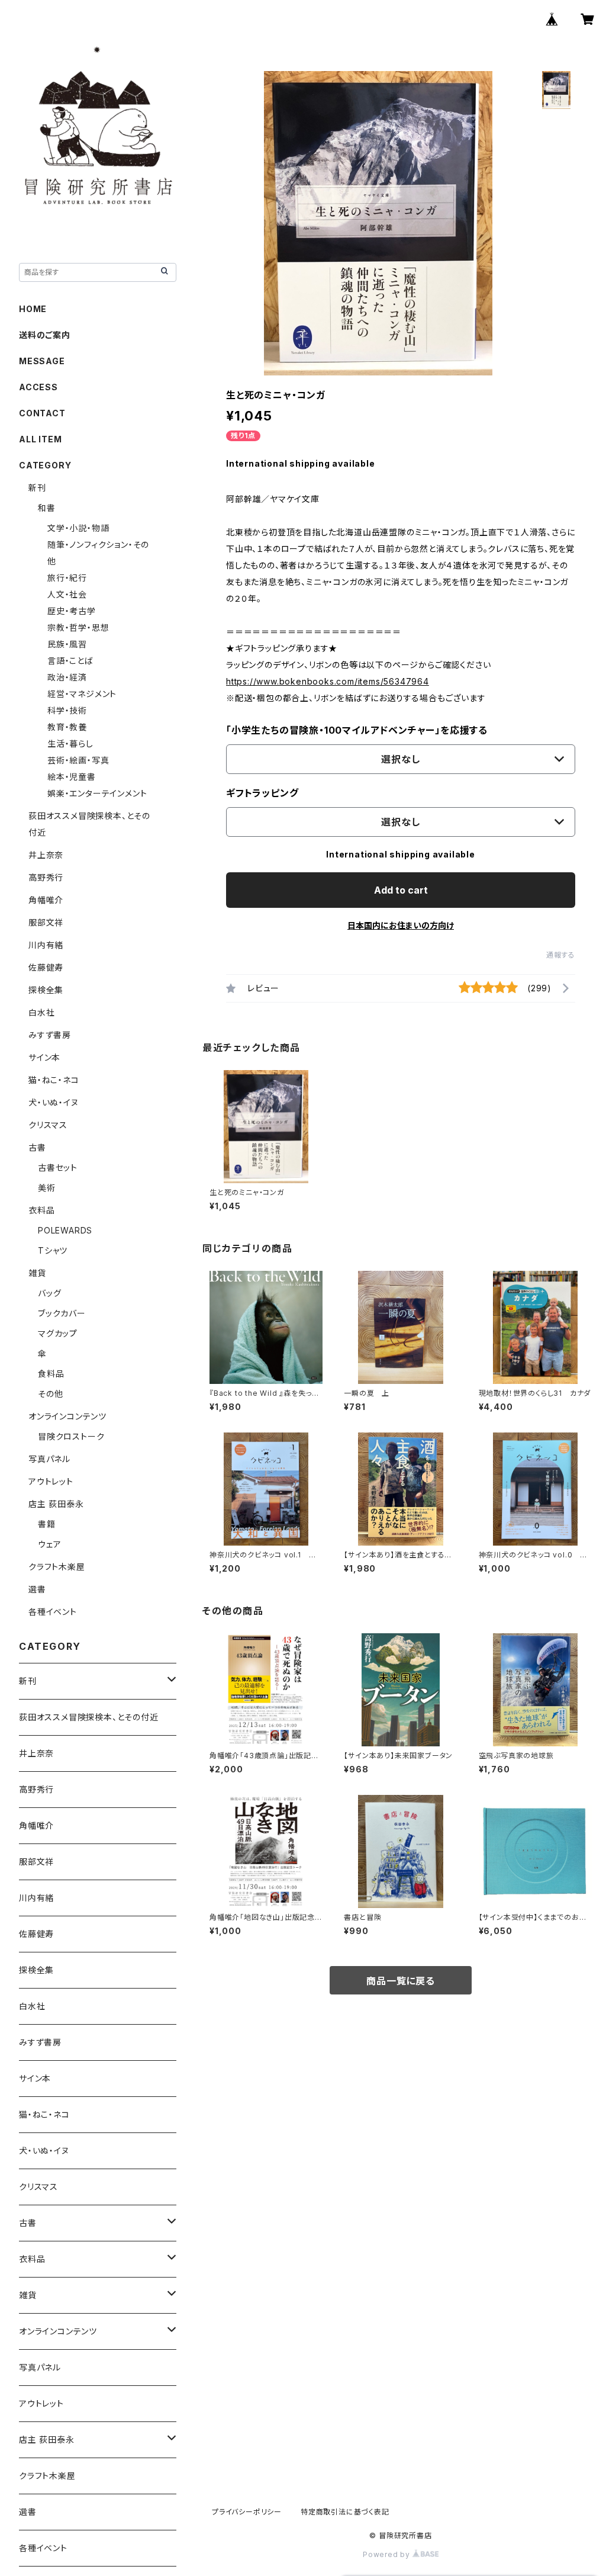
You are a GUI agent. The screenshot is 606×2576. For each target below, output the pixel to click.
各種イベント (53, 1612)
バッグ (49, 1293)
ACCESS (38, 387)
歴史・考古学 (72, 611)
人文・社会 (67, 594)
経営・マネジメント (82, 694)
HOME (33, 309)
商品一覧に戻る (401, 1981)
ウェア (49, 1544)
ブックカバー (62, 1313)
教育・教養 (67, 727)
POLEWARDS (65, 1230)
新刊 (37, 488)
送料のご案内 (45, 335)
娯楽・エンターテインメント (97, 793)
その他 (50, 1394)
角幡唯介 (46, 900)
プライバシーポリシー (247, 2512)
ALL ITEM (40, 439)
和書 (47, 508)
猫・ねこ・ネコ (54, 1080)
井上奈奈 (46, 855)
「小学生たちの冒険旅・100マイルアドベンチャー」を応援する (357, 730)
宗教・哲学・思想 (78, 627)
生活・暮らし (70, 743)
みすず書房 (50, 1035)
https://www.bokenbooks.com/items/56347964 (328, 681)
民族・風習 (67, 644)
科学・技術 (67, 710)
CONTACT (42, 413)
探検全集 (46, 990)
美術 (47, 1188)
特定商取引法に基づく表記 (345, 2512)
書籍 (47, 1524)
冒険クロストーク (71, 1436)
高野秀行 (46, 877)
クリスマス (48, 1125)
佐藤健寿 (46, 967)
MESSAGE (42, 361)
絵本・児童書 (72, 777)
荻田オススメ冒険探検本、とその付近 (89, 1717)
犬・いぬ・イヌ (54, 1102)
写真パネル (49, 1459)
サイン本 (44, 1057)
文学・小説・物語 (78, 528)
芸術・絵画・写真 (78, 760)
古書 (37, 1147)
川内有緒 (46, 945)
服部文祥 (46, 922)
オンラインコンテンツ (67, 1416)
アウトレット (51, 1481)
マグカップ (58, 1333)
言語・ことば (70, 661)
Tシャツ (53, 1250)
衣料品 (41, 1210)
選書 (37, 1589)
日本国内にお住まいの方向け (401, 925)
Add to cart (401, 890)
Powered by (388, 2554)
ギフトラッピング (262, 793)
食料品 (51, 1374)
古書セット (58, 1167)
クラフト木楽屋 (57, 1567)
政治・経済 (67, 677)
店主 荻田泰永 (56, 1504)
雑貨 (37, 1273)
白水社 (41, 1012)
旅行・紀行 (67, 578)
